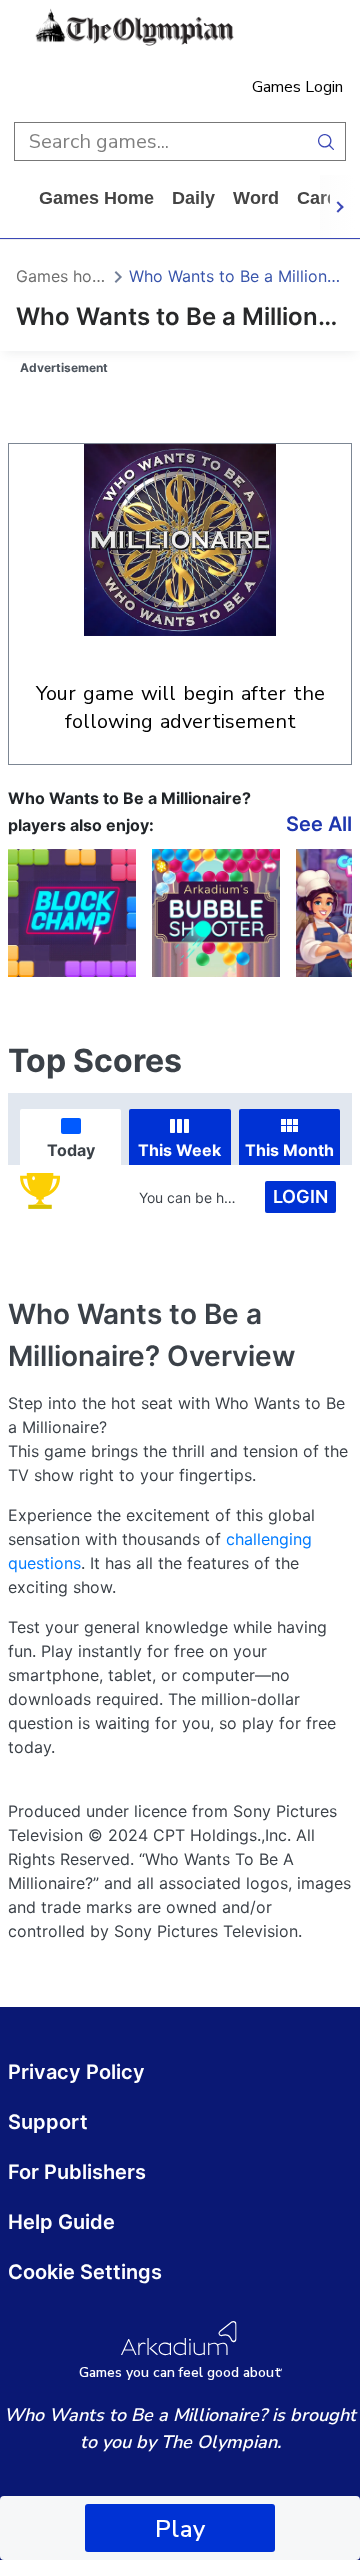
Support (48, 2122)
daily (193, 198)
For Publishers (77, 2172)
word (256, 198)
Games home (96, 198)
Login (300, 1196)
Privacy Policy (76, 2072)
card (317, 198)
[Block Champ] (72, 913)
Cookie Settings (85, 2272)
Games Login (297, 87)
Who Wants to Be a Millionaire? (236, 276)
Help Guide (61, 2222)
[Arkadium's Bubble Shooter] (216, 913)
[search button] (326, 141)
